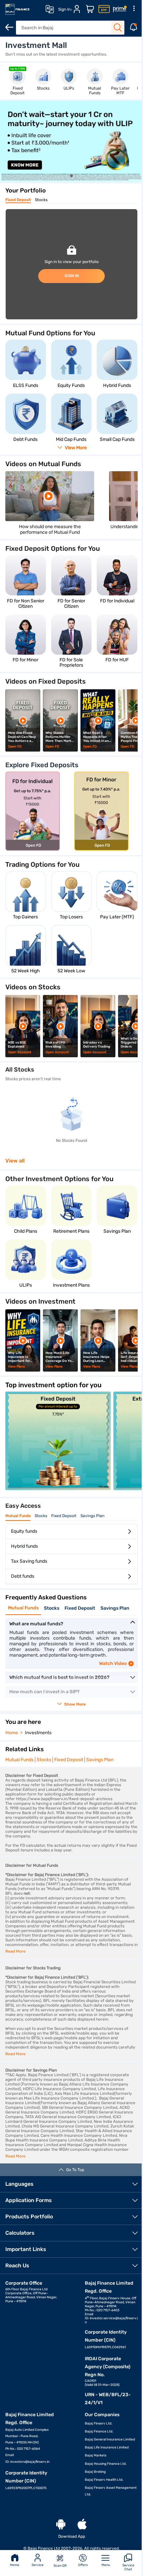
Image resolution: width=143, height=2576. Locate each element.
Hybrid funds (24, 1546)
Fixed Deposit (18, 200)
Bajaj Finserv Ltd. (99, 2423)
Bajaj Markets (96, 2455)
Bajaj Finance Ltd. (99, 2431)
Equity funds (24, 1531)
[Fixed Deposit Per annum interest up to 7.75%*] (58, 1488)
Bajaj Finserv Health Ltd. (104, 2480)
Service (36, 2565)
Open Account (25, 164)
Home (14, 2565)
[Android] (61, 2525)
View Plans (17, 1367)
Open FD (15, 747)
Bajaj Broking (95, 2472)
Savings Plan (92, 1516)
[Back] (9, 27)
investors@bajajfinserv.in (30, 2462)
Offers (80, 2565)
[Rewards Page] (115, 9)
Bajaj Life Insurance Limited (107, 2447)
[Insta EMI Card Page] (99, 9)
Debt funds (23, 1576)
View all (15, 1161)
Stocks (41, 200)
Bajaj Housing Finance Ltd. (106, 2464)
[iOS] (82, 2525)
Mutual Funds (18, 1516)
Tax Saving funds (29, 1561)
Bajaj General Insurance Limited (110, 2439)
